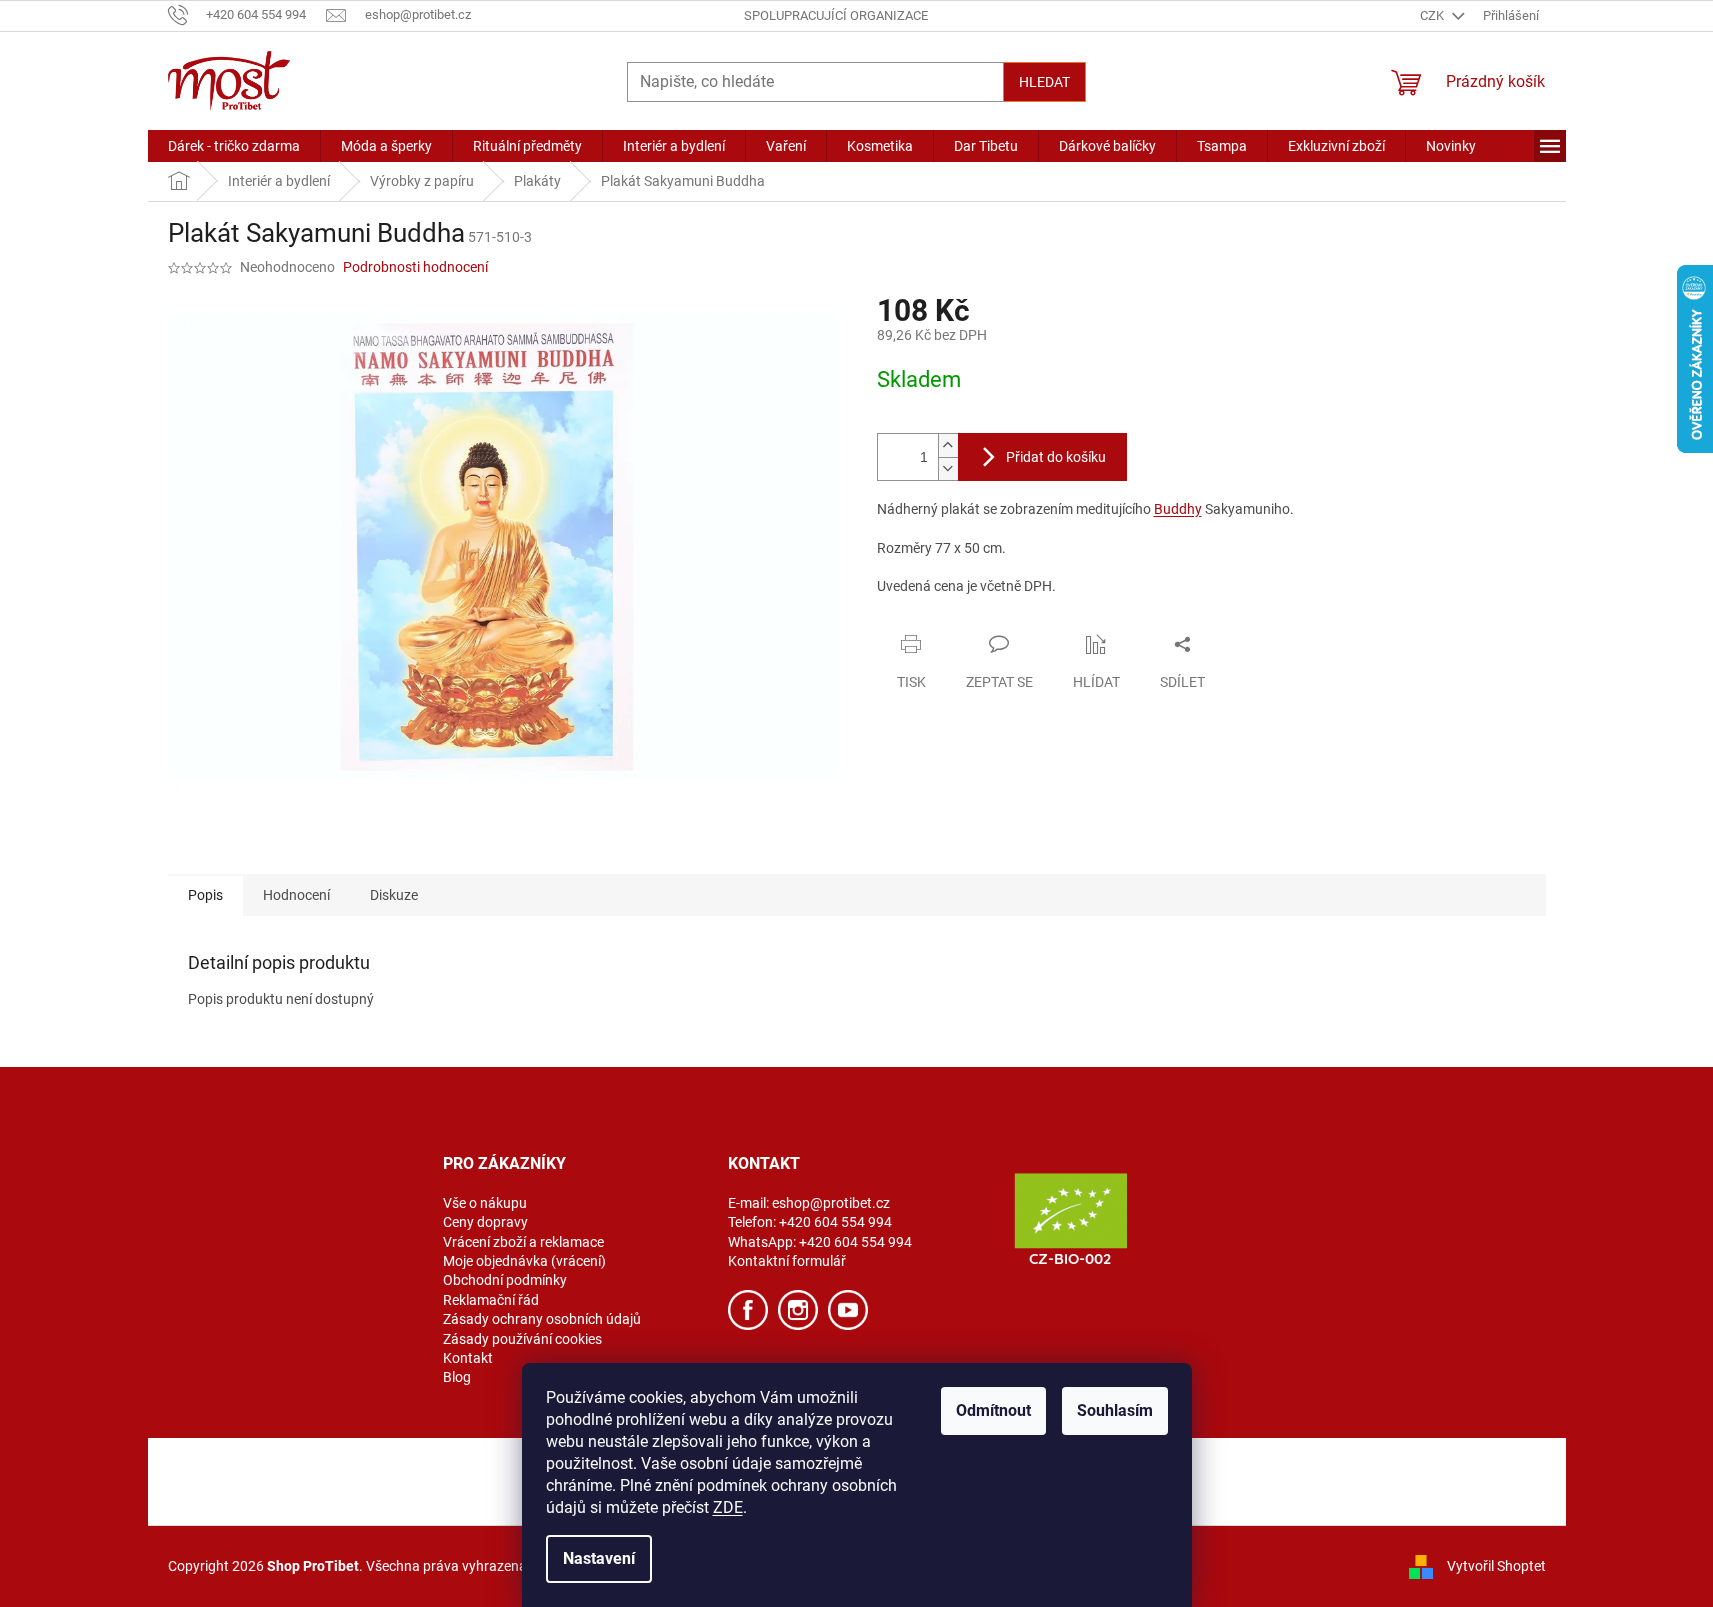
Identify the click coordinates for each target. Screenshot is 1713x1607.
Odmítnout (993, 1410)
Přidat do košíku (1056, 457)
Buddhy (1178, 509)
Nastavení (599, 1558)
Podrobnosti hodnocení (415, 267)
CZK (1433, 15)
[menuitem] (234, 146)
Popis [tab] (205, 895)
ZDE (728, 1507)
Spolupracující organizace (836, 15)
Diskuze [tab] (394, 895)
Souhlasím (1115, 1410)
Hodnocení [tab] (296, 895)
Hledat (1044, 82)
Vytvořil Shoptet (1496, 1565)
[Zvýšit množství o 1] (948, 445)
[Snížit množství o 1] (948, 468)
